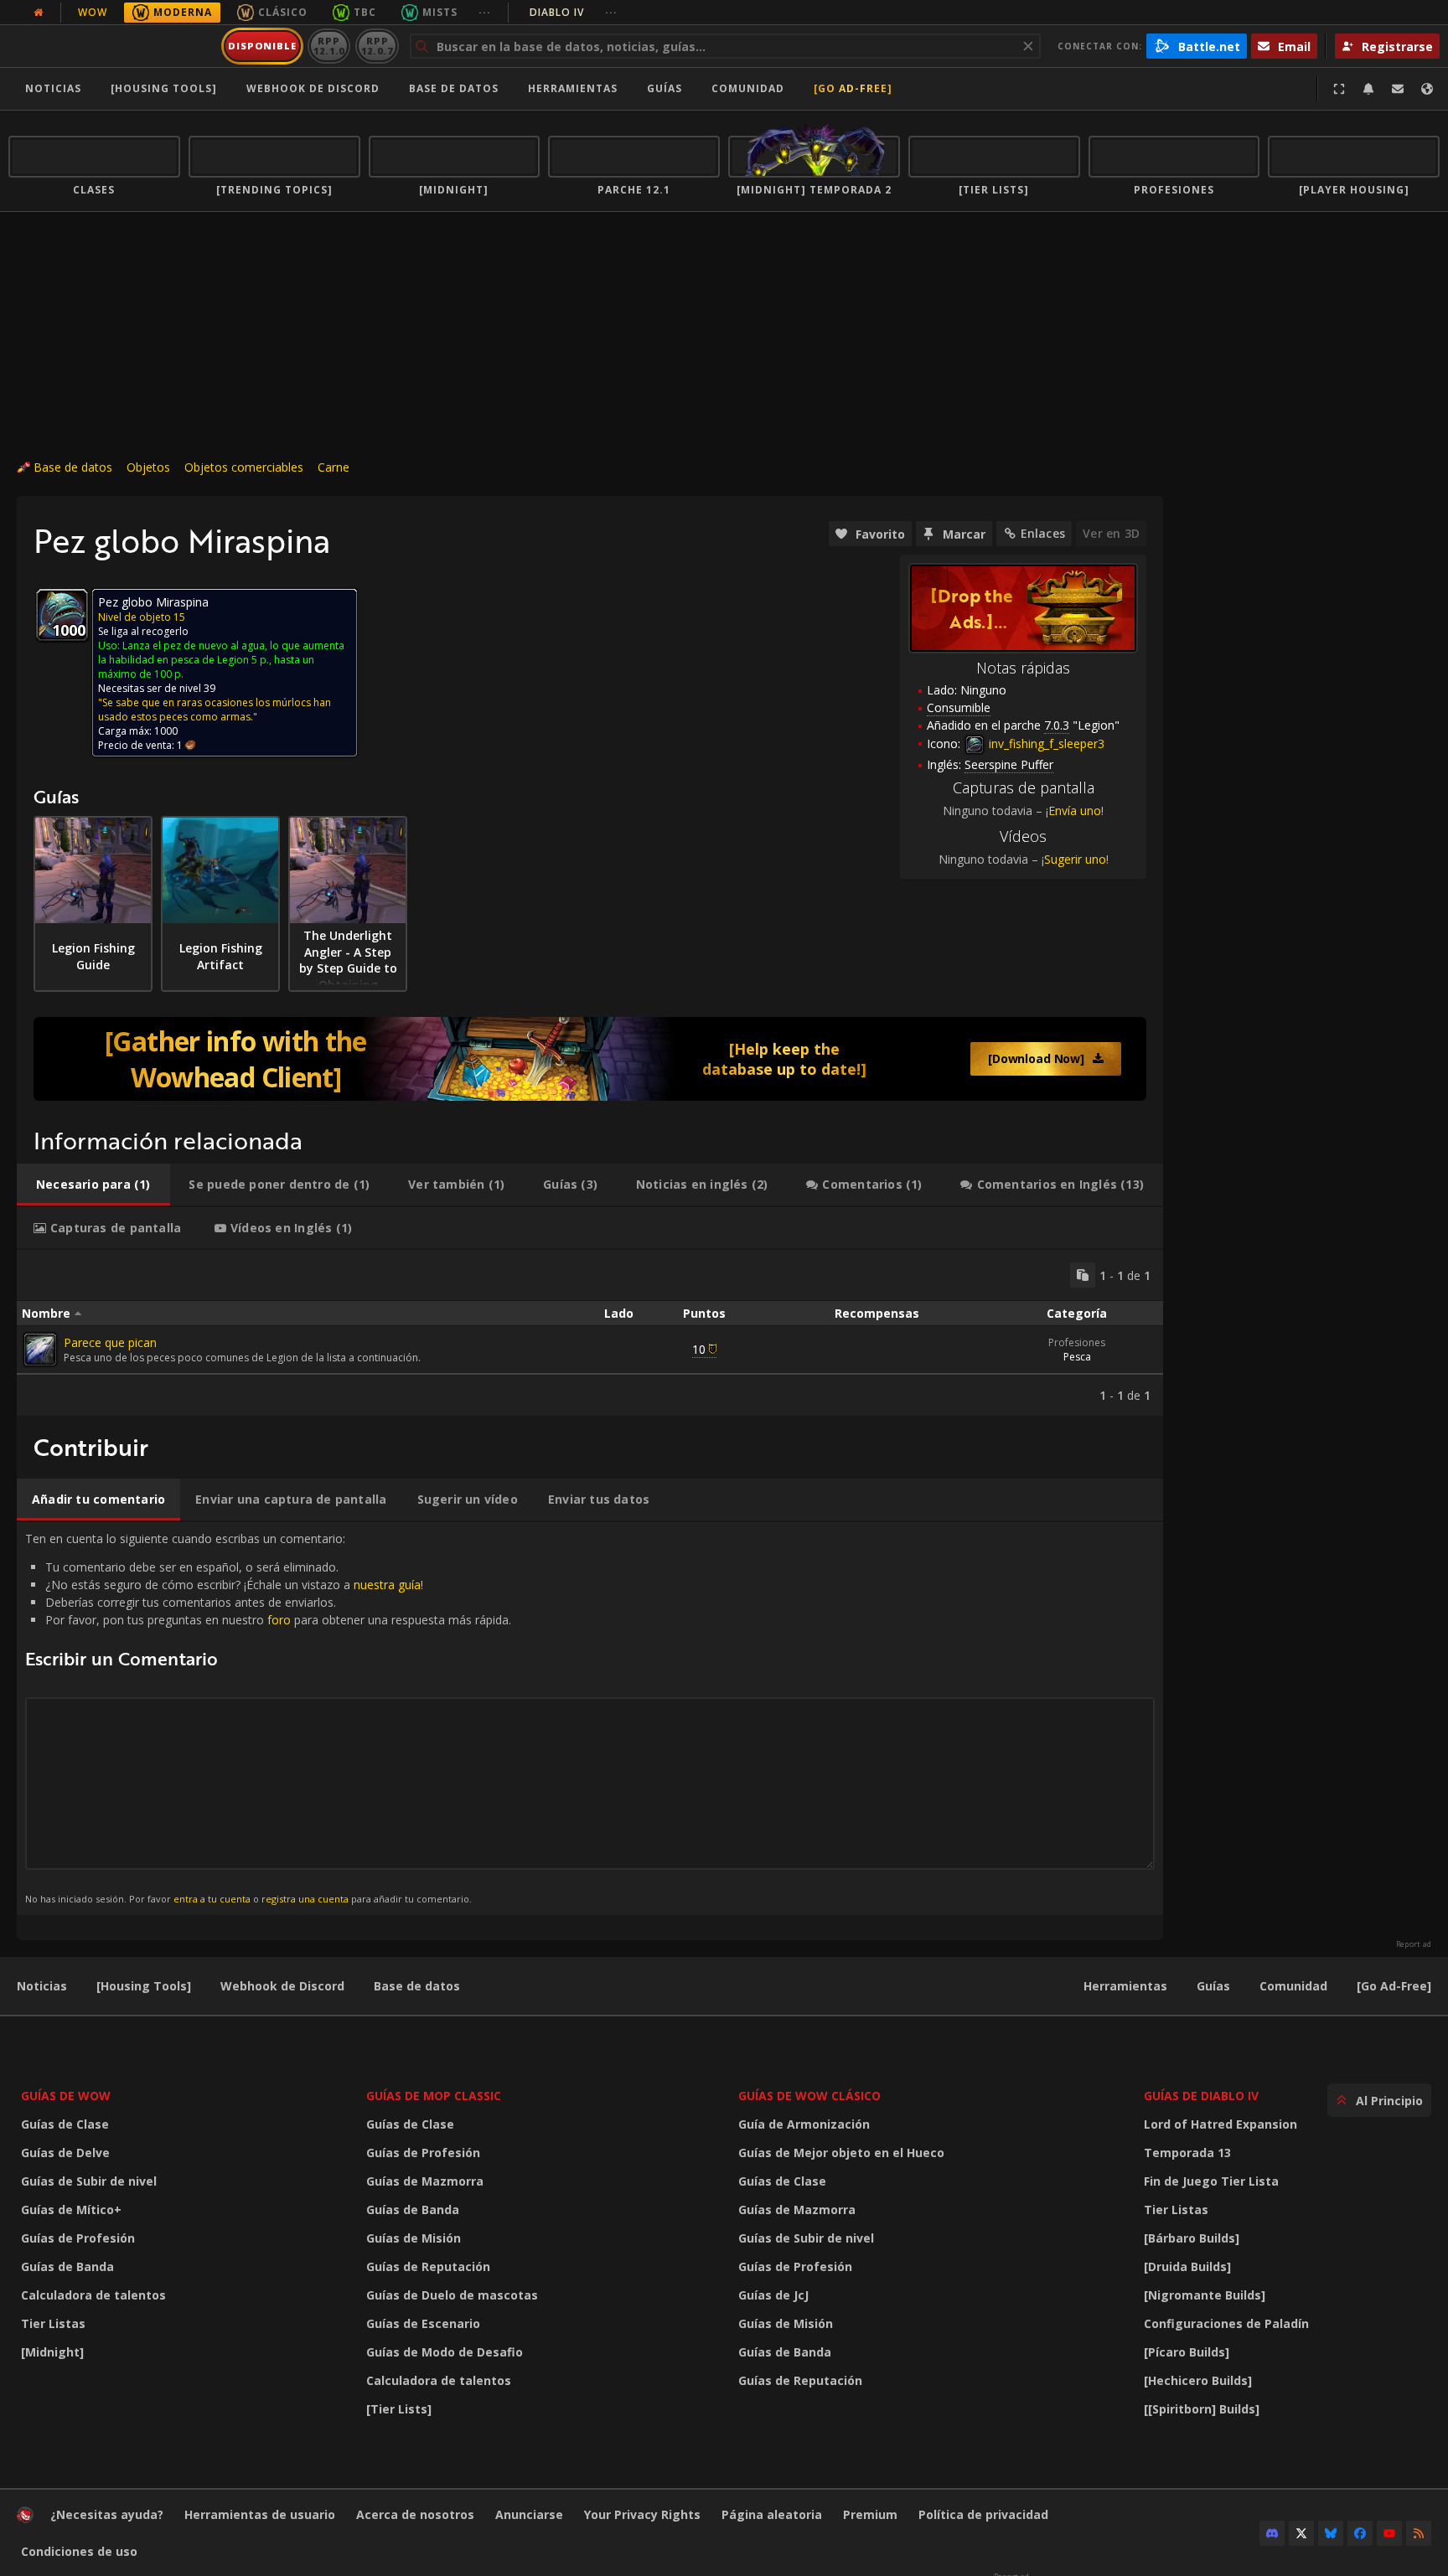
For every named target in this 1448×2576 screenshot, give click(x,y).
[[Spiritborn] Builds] (1202, 2409)
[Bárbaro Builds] (1192, 2238)
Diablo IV (574, 12)
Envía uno (1075, 810)
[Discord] (1272, 2533)
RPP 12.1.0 (329, 46)
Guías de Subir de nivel (89, 2181)
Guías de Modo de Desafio (445, 2352)
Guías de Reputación (428, 2266)
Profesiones (1077, 1342)
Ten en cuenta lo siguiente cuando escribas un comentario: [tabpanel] (268, 1718)
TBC (365, 12)
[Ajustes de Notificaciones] (1368, 89)
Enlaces (1043, 533)
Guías (665, 88)
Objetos (148, 467)
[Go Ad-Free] (853, 88)
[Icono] (62, 615)
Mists (440, 12)
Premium (870, 2514)
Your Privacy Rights (642, 2514)
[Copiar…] (1083, 1275)
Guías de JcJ (773, 2295)
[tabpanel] (590, 1333)
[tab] (93, 1185)
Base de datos (454, 88)
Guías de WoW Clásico (809, 2096)
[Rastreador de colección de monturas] (590, 1059)
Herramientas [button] (573, 88)
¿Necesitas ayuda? (107, 2514)
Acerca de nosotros (415, 2514)
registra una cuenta (305, 1899)
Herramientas (1125, 1986)
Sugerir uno (1075, 859)
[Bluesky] (1331, 2533)
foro (279, 1620)
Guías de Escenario (423, 2323)
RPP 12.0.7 (377, 46)
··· (485, 12)
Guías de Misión (414, 2238)
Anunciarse (529, 2514)
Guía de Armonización (804, 2124)
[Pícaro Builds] (1187, 2352)
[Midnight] (52, 2352)
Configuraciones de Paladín (1226, 2323)
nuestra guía (387, 1585)
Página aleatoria (772, 2514)
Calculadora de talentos (93, 2295)
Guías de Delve (65, 2153)
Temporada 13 (1187, 2153)
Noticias (53, 88)
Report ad (1414, 1944)
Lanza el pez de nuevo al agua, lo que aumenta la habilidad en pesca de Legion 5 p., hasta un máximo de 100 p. (221, 660)
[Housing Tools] (144, 1986)
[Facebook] (1360, 2533)
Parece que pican (110, 1342)
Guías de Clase (65, 2124)
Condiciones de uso (79, 2551)
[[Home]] (112, 46)
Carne (334, 467)
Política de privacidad (983, 2514)
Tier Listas (53, 2323)
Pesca (1077, 1357)
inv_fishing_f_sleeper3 (1045, 743)
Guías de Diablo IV (1201, 2096)
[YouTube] (1389, 2533)
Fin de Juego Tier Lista (1211, 2181)
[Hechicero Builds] (1198, 2380)
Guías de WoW (66, 2096)
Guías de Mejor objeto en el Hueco (841, 2153)
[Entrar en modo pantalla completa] (1339, 89)
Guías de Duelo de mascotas (452, 2295)
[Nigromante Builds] (1205, 2295)
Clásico (283, 12)
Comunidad (748, 88)
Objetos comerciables (244, 467)
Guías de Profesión (78, 2238)
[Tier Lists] (399, 2409)
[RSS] (1419, 2533)
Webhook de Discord (313, 88)
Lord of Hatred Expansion (1220, 2124)
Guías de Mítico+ (71, 2209)
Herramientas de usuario (260, 2514)
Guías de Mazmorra (425, 2181)
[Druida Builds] (1187, 2266)
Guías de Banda (67, 2266)
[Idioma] (1427, 89)
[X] (1301, 2533)
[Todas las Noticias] (39, 13)
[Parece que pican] (40, 1350)
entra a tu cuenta (212, 1899)
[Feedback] (1398, 89)
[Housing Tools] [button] (164, 88)
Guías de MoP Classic (434, 2096)
